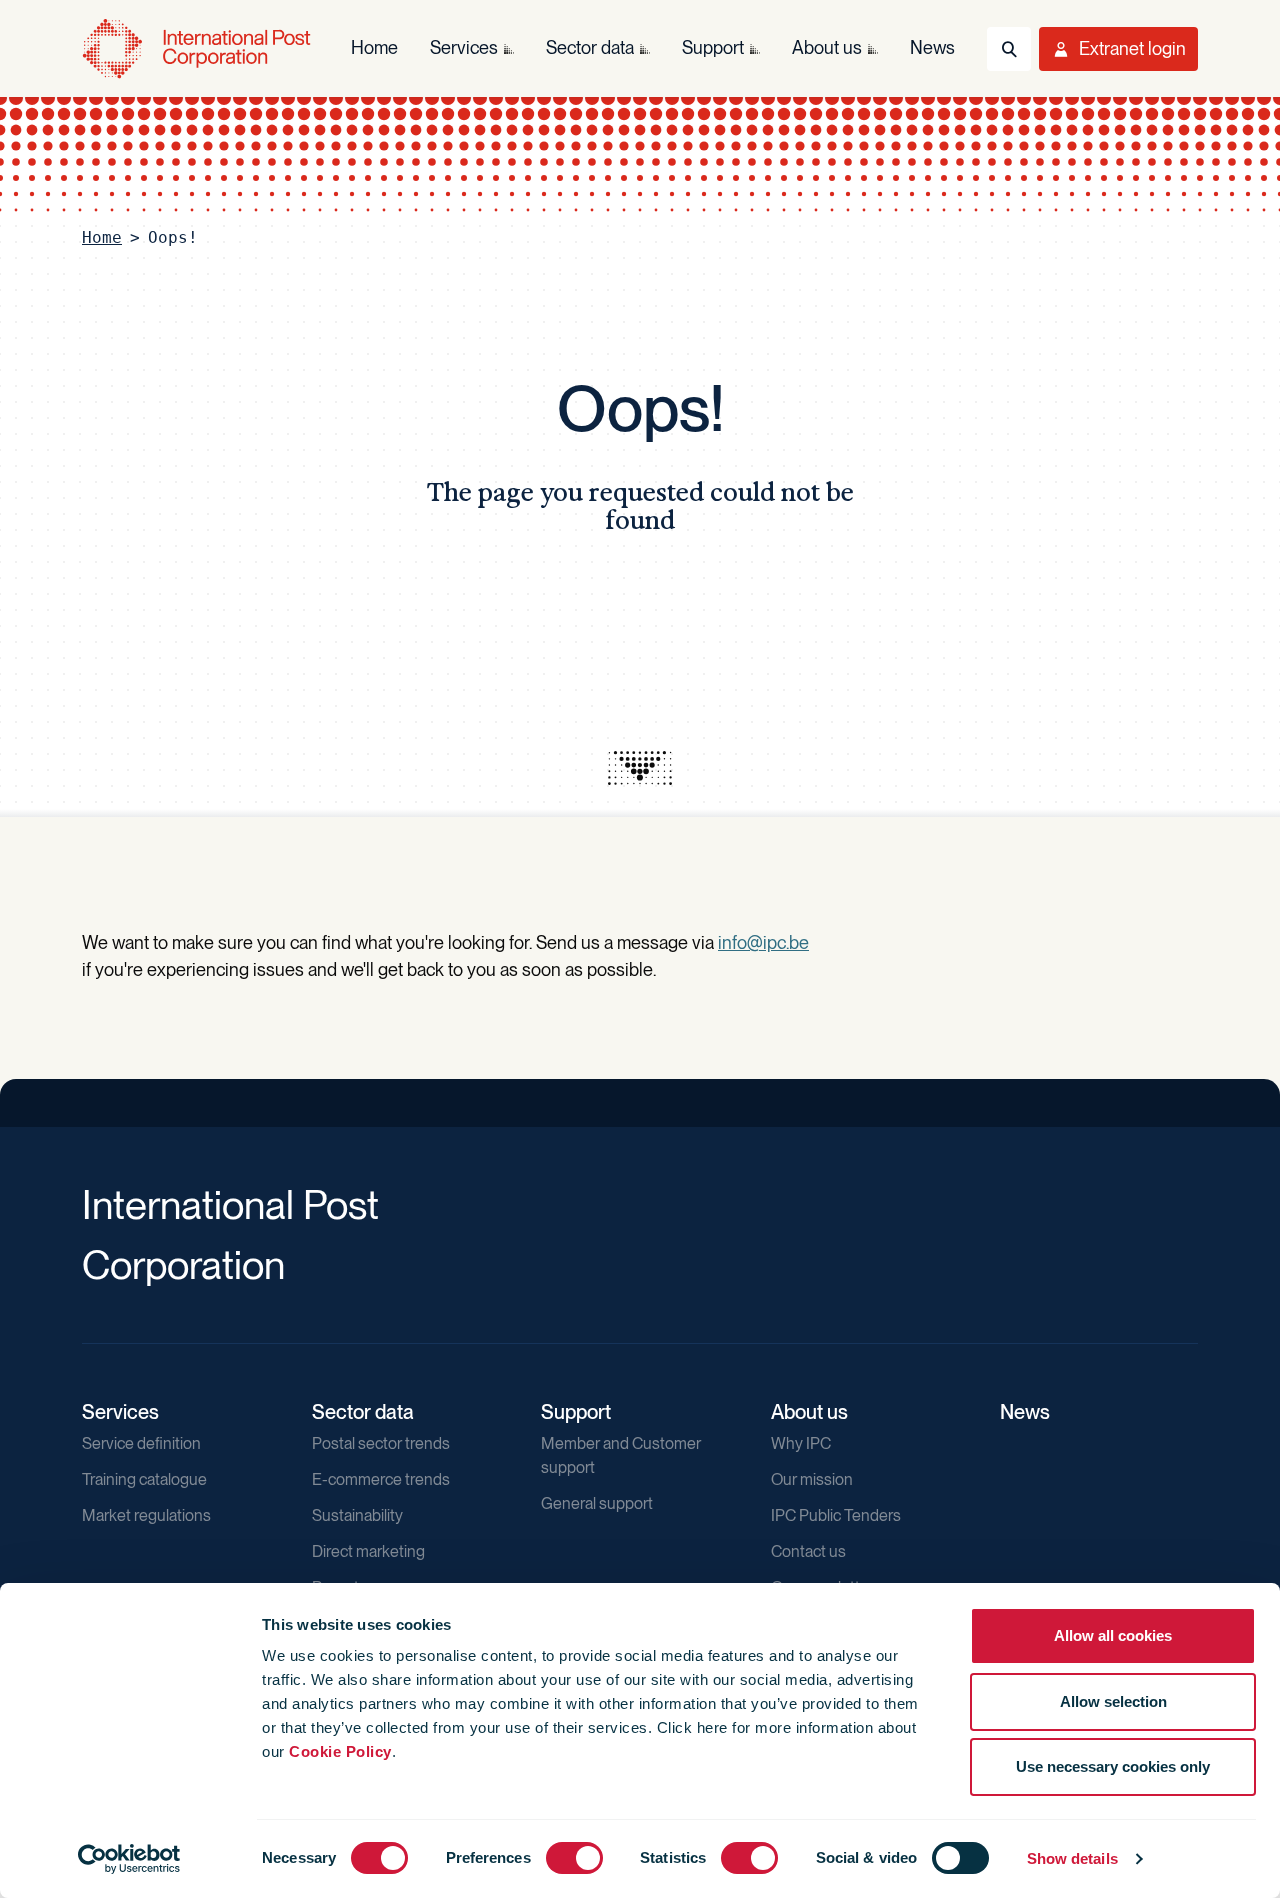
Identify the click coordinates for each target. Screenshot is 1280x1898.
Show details (1072, 1858)
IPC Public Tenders (836, 1515)
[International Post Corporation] (196, 48)
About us (809, 1412)
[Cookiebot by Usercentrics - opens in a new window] (129, 1859)
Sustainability (357, 1515)
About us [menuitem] (827, 47)
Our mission (812, 1479)
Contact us (808, 1551)
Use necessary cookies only (1113, 1766)
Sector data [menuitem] (590, 47)
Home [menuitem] (374, 47)
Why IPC (801, 1443)
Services (120, 1412)
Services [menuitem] (464, 47)
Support (576, 1412)
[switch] (574, 1858)
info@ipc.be (763, 942)
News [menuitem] (932, 47)
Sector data (363, 1412)
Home (102, 237)
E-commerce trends (381, 1479)
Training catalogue (144, 1479)
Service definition (141, 1443)
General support (597, 1503)
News (1025, 1412)
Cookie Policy (340, 1751)
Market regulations (146, 1515)
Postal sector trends (381, 1443)
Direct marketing (368, 1551)
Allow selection (1113, 1701)
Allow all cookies (1113, 1635)
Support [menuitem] (713, 47)
